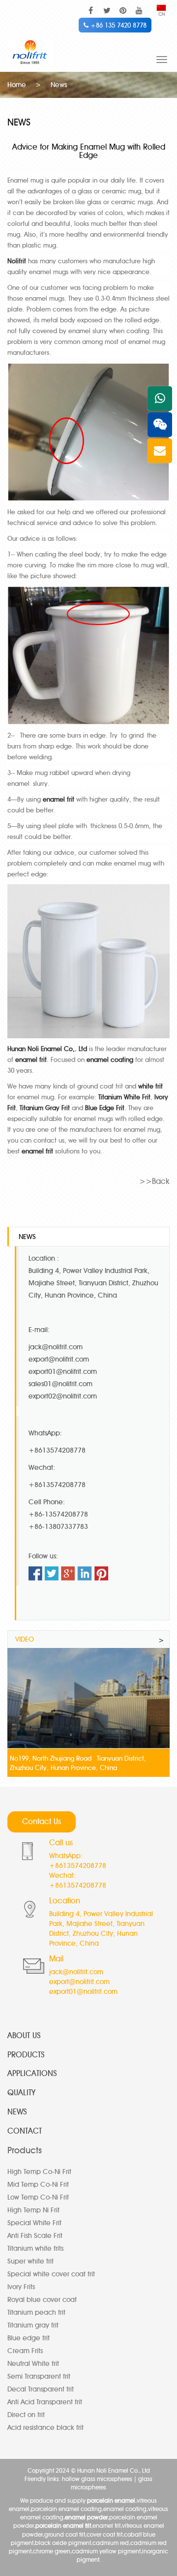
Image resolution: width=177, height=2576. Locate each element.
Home (17, 85)
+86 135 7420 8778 (118, 25)
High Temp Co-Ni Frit (39, 2172)
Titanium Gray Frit (45, 1108)
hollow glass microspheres (97, 2479)
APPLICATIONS (32, 2073)
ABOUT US (24, 2035)
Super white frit (30, 2261)
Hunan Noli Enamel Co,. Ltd (47, 1049)
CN (162, 14)
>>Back (154, 1181)
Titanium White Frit (124, 1097)
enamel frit (59, 799)
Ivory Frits (21, 2287)
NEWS (17, 2112)
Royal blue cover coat (42, 2300)
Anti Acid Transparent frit (45, 2402)
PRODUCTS (26, 2055)
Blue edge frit (29, 2338)
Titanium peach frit (36, 2312)
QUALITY (21, 2093)
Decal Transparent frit (41, 2389)
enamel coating (110, 1059)
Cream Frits (25, 2351)
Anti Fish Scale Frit (35, 2236)
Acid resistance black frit (45, 2428)
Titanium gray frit (33, 2325)
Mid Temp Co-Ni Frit (38, 2185)
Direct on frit (26, 2415)
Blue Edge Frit (105, 1108)
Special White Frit (34, 2223)
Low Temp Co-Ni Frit (38, 2197)
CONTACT (25, 2131)
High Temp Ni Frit (33, 2210)
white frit (150, 1086)
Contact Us (42, 1821)
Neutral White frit (33, 2364)
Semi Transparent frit (39, 2376)
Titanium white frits (35, 2249)
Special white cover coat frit (51, 2274)
